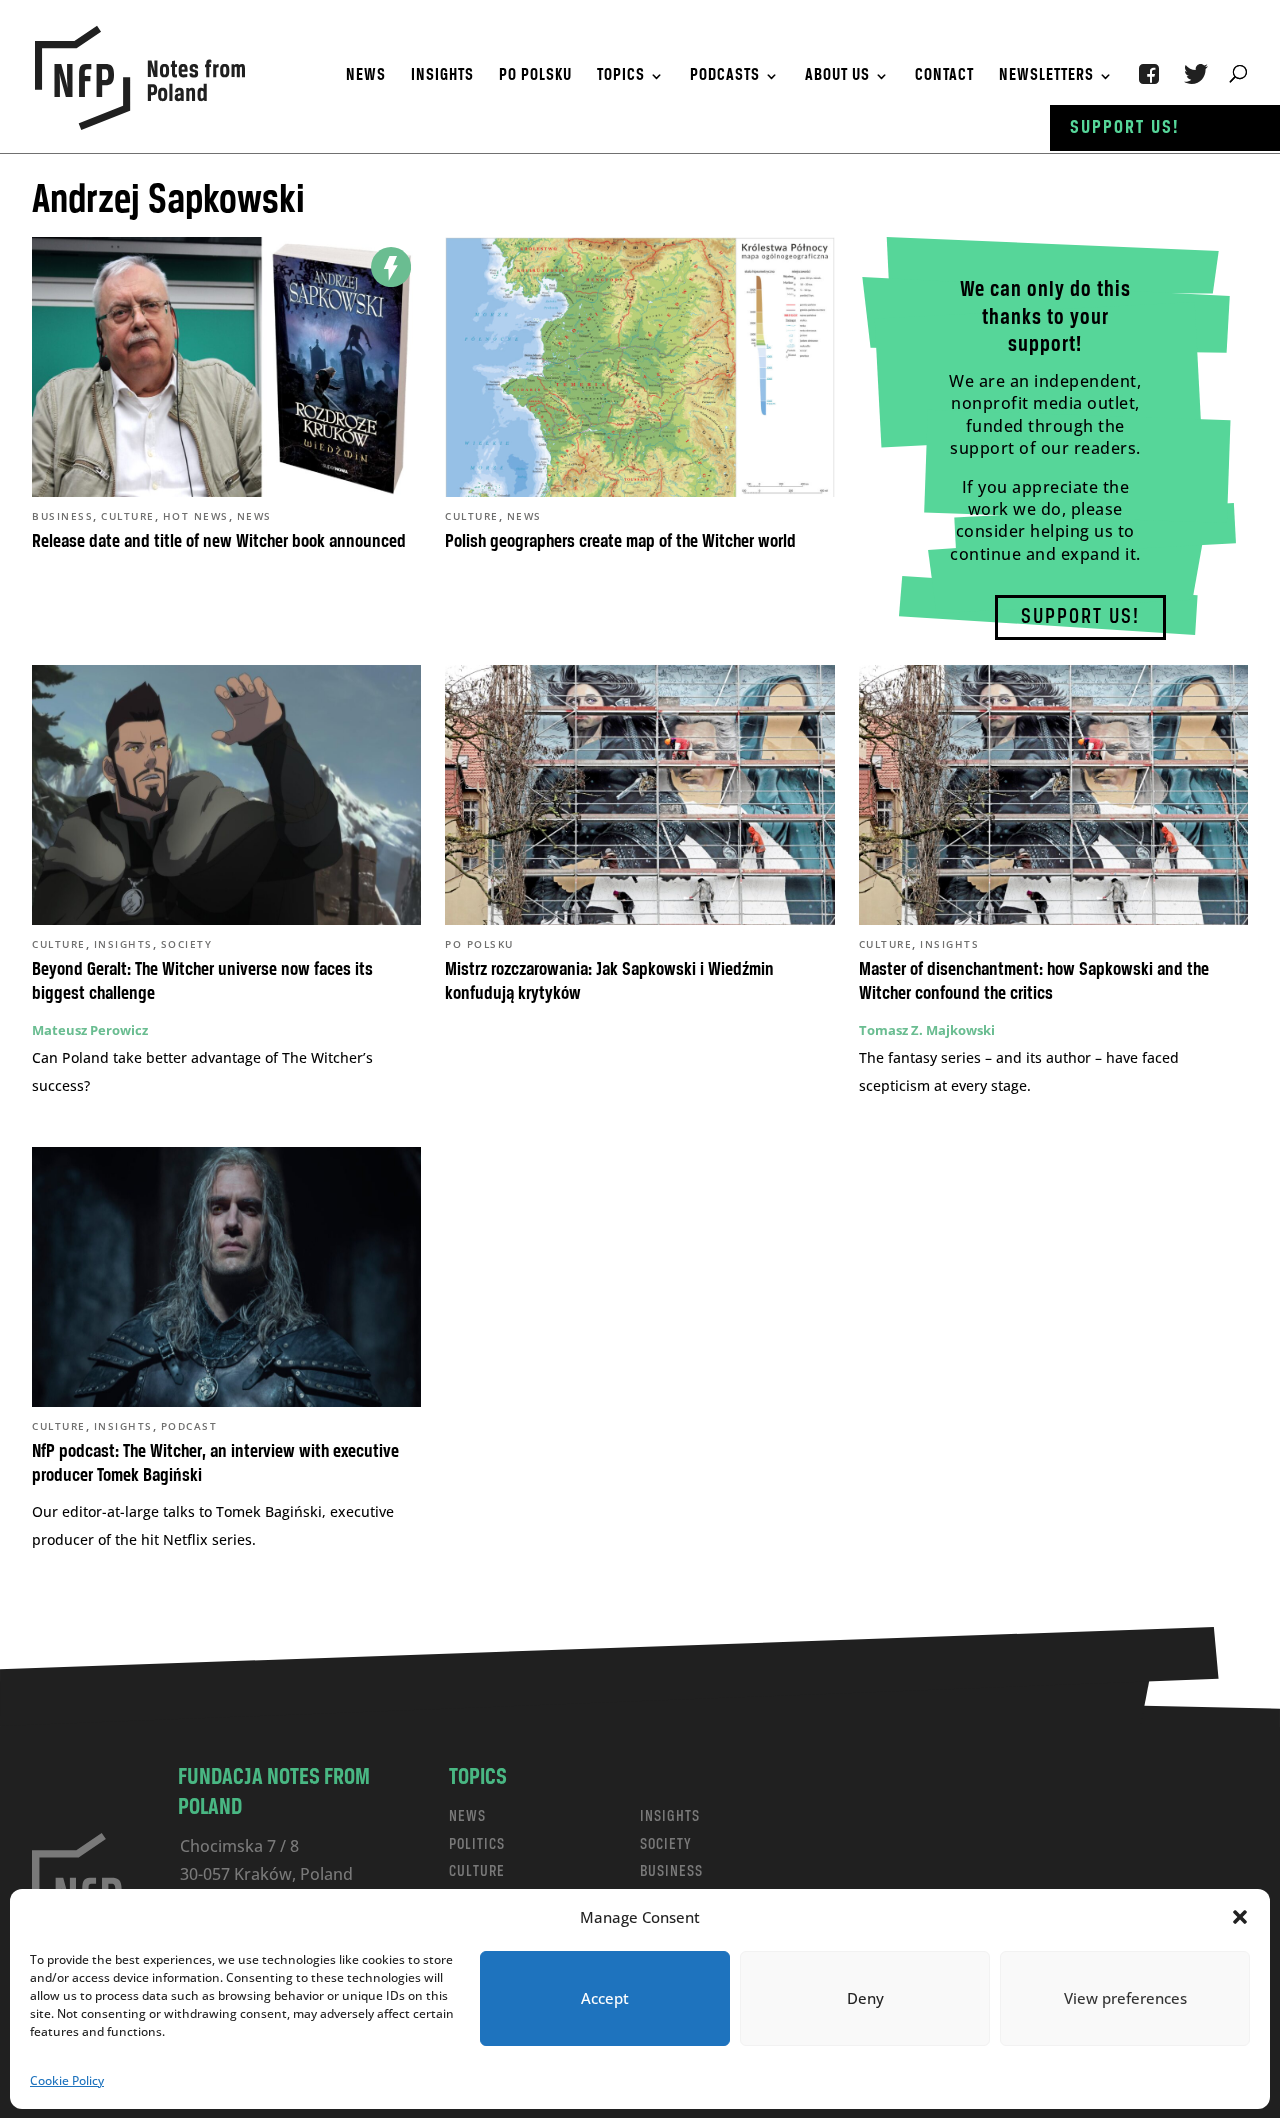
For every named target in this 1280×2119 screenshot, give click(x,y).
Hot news (196, 516)
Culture (128, 516)
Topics (621, 77)
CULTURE (477, 1871)
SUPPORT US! (1080, 617)
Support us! (1125, 128)
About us (837, 77)
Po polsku (535, 77)
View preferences (1125, 1998)
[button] (1240, 1917)
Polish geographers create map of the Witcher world (620, 542)
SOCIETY (666, 1844)
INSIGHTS (670, 1816)
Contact (944, 77)
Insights (442, 77)
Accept (605, 1998)
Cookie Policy (67, 2080)
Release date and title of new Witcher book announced (219, 542)
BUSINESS (671, 1871)
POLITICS (477, 1844)
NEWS (467, 1816)
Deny (865, 1998)
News (366, 77)
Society (187, 944)
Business (62, 516)
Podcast (189, 1426)
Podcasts (725, 77)
